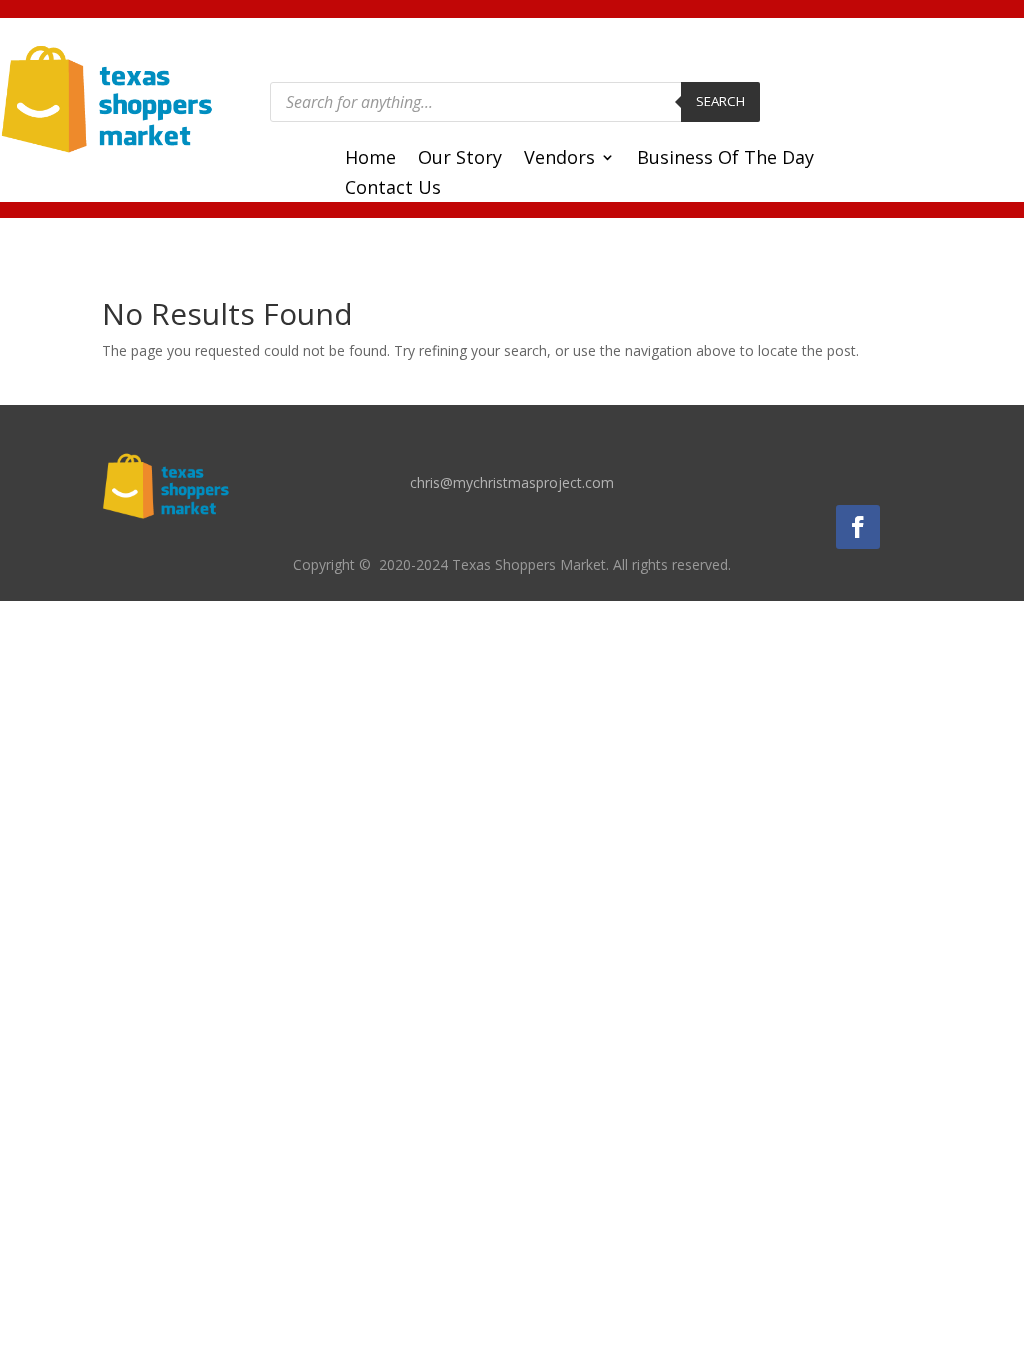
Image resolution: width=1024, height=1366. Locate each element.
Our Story (460, 159)
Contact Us (393, 189)
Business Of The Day (725, 159)
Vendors (559, 159)
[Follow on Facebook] (858, 527)
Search (720, 101)
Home (370, 159)
